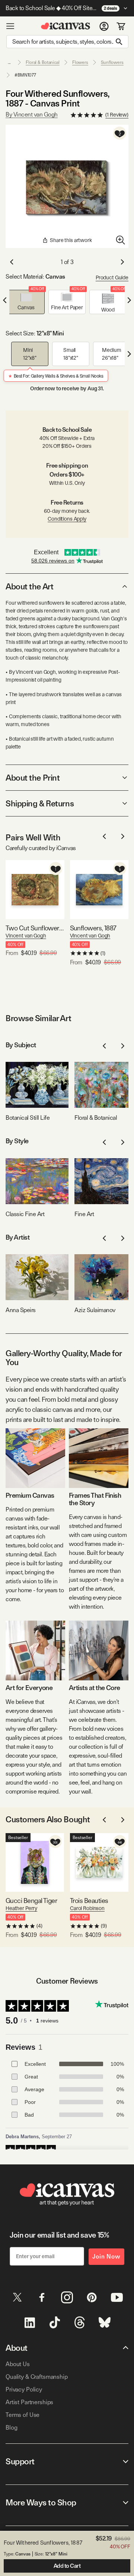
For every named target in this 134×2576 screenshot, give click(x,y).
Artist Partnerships (29, 2402)
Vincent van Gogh (26, 936)
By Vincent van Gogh (32, 114)
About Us (18, 2364)
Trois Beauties (89, 1901)
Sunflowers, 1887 (93, 928)
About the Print (33, 778)
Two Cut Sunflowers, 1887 (35, 928)
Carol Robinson (87, 1908)
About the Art (29, 586)
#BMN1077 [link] (25, 75)
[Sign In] (104, 26)
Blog (11, 2428)
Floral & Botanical (43, 62)
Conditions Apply (67, 519)
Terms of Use (23, 2415)
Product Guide (112, 278)
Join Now (106, 2256)
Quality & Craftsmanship (37, 2377)
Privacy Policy (24, 2389)
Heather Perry (21, 1908)
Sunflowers (112, 62)
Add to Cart (67, 2566)
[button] (26, 302)
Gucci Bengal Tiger (31, 1901)
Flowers (80, 62)
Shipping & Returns (40, 803)
